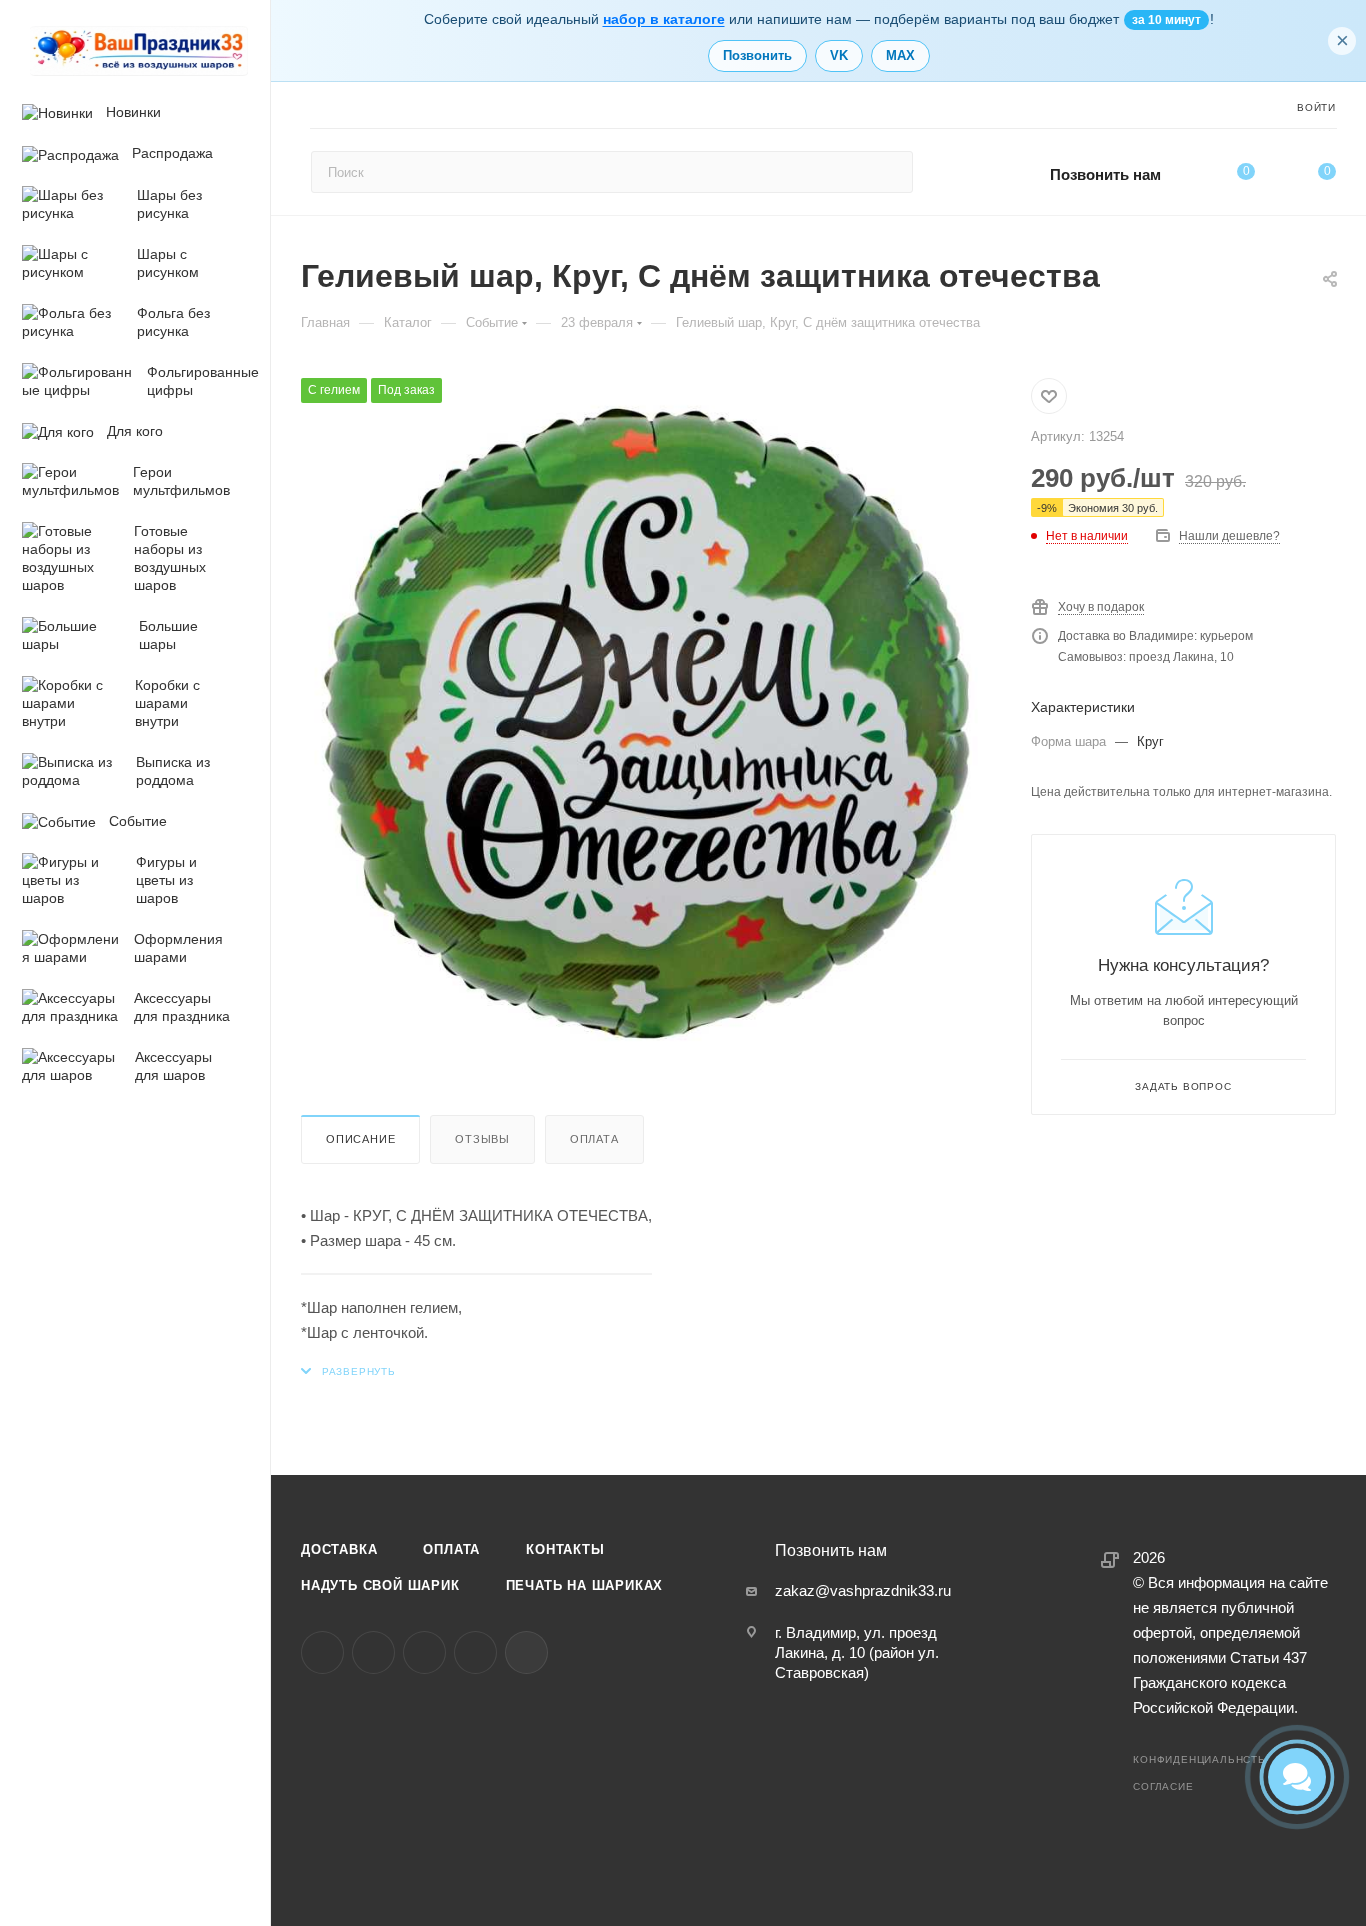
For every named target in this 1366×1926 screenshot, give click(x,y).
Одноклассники (424, 1652)
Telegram (373, 1652)
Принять (153, 1781)
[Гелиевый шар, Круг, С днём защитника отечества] (646, 723)
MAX (900, 55)
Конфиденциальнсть (1199, 1759)
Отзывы (482, 1139)
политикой (186, 1731)
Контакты (565, 1549)
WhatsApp (475, 1652)
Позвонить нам (1105, 174)
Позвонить (757, 55)
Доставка (339, 1549)
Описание (360, 1139)
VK (839, 55)
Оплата (594, 1139)
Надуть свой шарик (380, 1585)
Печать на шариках (585, 1585)
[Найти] (888, 172)
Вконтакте (322, 1652)
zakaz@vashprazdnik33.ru (863, 1590)
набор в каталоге (664, 19)
